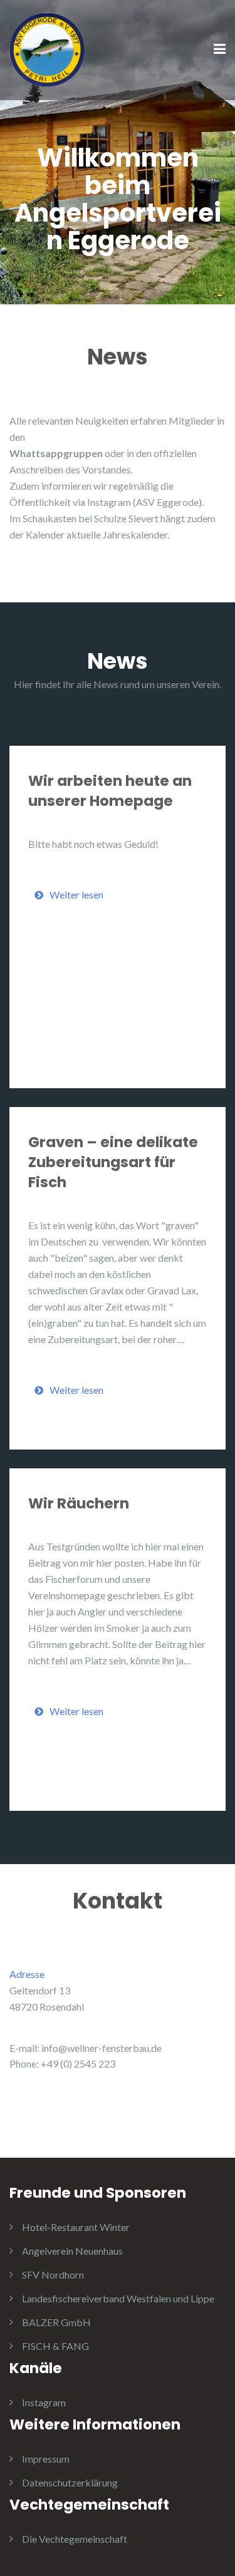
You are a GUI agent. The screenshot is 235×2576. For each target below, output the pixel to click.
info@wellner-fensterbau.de (102, 2048)
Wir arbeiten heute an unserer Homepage (110, 791)
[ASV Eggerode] (47, 49)
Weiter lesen (76, 894)
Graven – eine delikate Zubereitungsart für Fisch (113, 1162)
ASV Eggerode (167, 502)
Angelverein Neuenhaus (72, 2251)
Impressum (46, 2459)
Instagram (44, 2402)
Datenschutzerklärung (70, 2482)
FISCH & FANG (55, 2346)
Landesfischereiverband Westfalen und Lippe (118, 2298)
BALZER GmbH (56, 2322)
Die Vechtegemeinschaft (75, 2539)
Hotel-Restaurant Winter (76, 2227)
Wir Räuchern (79, 1503)
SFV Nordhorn (53, 2275)
